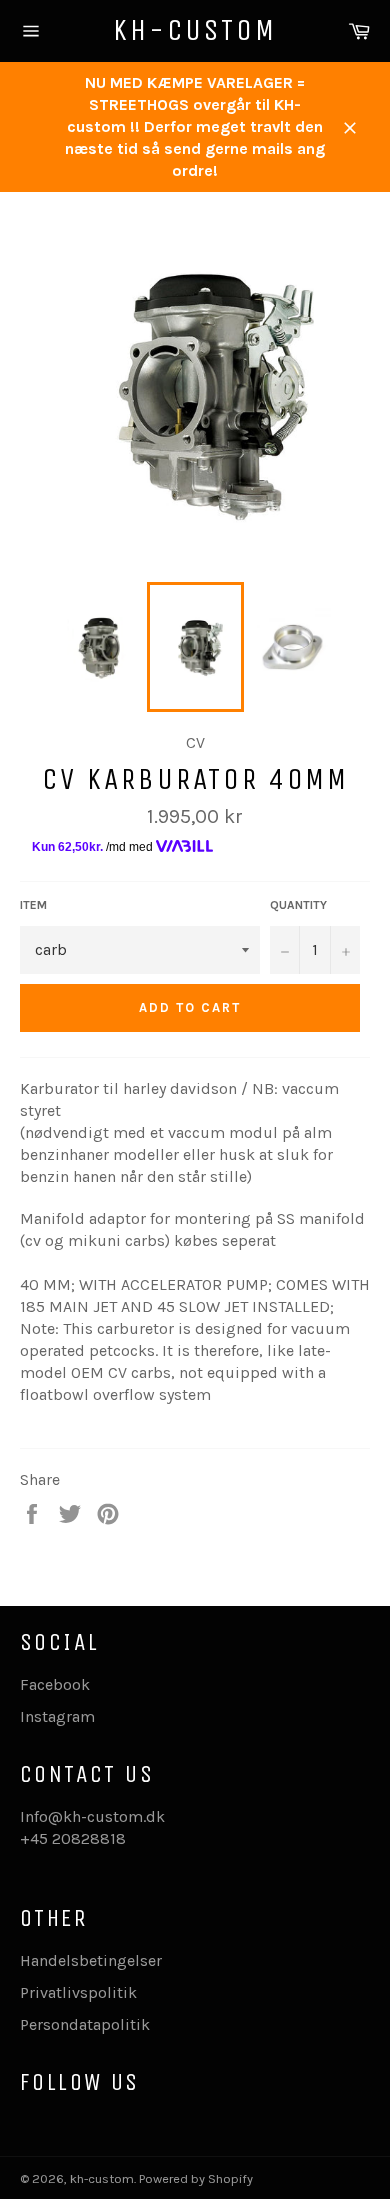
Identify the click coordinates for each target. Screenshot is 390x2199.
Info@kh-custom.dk (92, 1816)
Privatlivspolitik (78, 1992)
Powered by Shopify (196, 2178)
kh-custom (195, 30)
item (33, 905)
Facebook (55, 1684)
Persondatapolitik (85, 2024)
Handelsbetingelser (91, 1960)
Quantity (298, 905)
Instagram (57, 1716)
